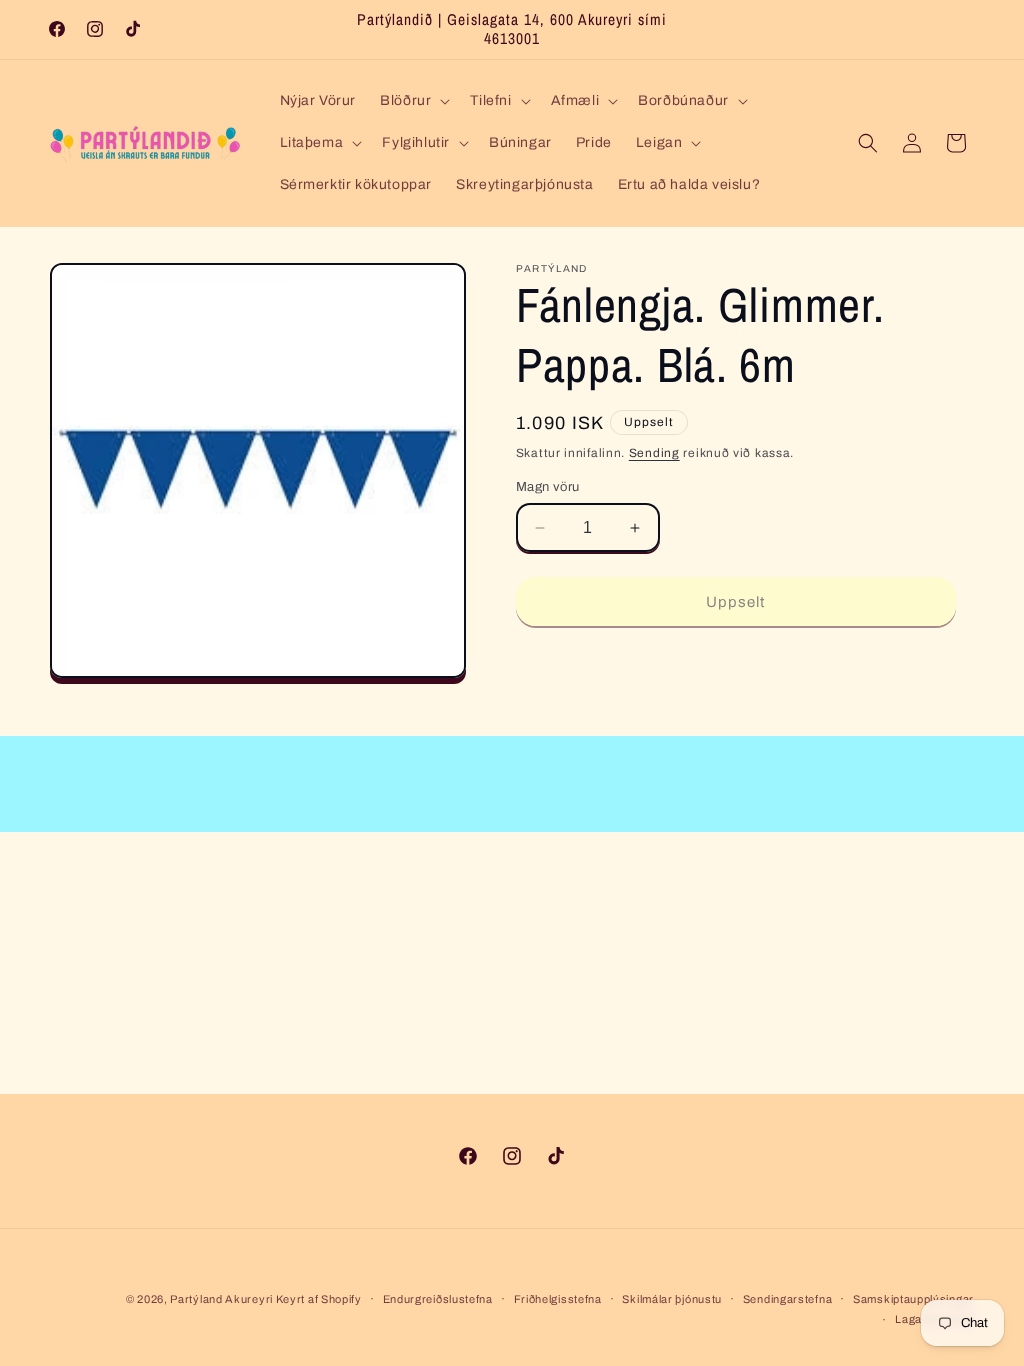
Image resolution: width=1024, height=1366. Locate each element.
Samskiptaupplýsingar (913, 1299)
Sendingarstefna (788, 1299)
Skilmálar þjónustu (672, 1299)
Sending (654, 453)
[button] (413, 101)
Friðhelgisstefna (558, 1299)
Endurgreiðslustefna (438, 1299)
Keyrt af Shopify (319, 1299)
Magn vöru (548, 487)
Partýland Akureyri (222, 1299)
